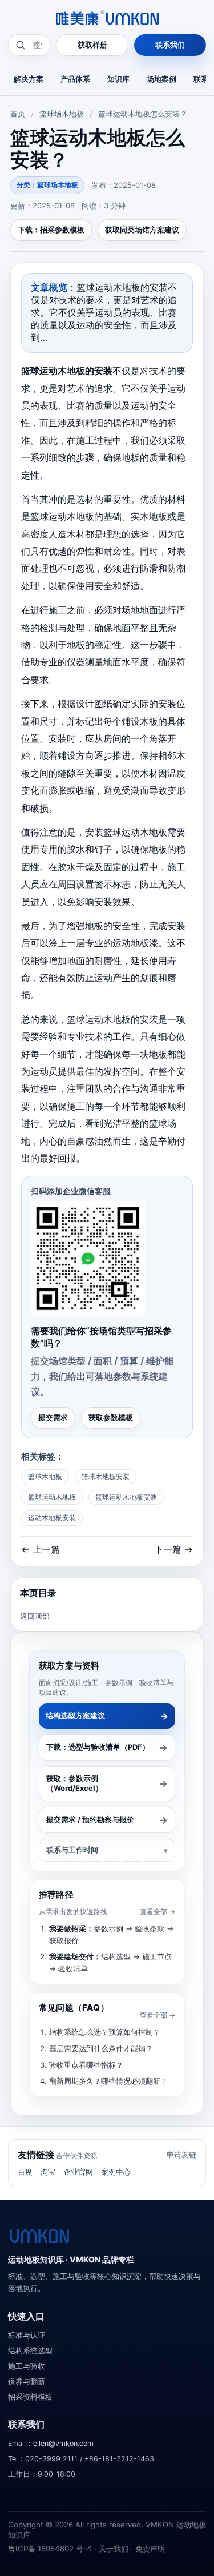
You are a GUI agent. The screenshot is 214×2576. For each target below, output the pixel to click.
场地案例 (161, 79)
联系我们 (170, 45)
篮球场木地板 (62, 114)
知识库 (118, 79)
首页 (18, 114)
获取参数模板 (111, 1417)
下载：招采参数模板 (51, 230)
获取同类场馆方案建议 (142, 230)
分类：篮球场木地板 (47, 185)
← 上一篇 (41, 1549)
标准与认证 (27, 2335)
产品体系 (75, 79)
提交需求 (53, 1417)
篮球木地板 (45, 1476)
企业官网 (78, 2172)
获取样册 (92, 45)
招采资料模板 (30, 2397)
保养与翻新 (27, 2382)
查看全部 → (158, 1912)
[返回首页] (39, 2236)
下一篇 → (173, 1549)
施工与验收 (27, 2366)
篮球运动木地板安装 (126, 1497)
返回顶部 (35, 1616)
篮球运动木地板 (52, 1497)
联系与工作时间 (72, 1850)
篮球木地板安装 (106, 1476)
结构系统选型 (30, 2351)
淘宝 (48, 2172)
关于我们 (114, 2549)
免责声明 (150, 2549)
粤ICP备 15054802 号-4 (50, 2549)
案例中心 (116, 2172)
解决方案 (29, 79)
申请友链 (181, 2155)
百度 (25, 2172)
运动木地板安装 (52, 1518)
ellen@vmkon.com (63, 2443)
